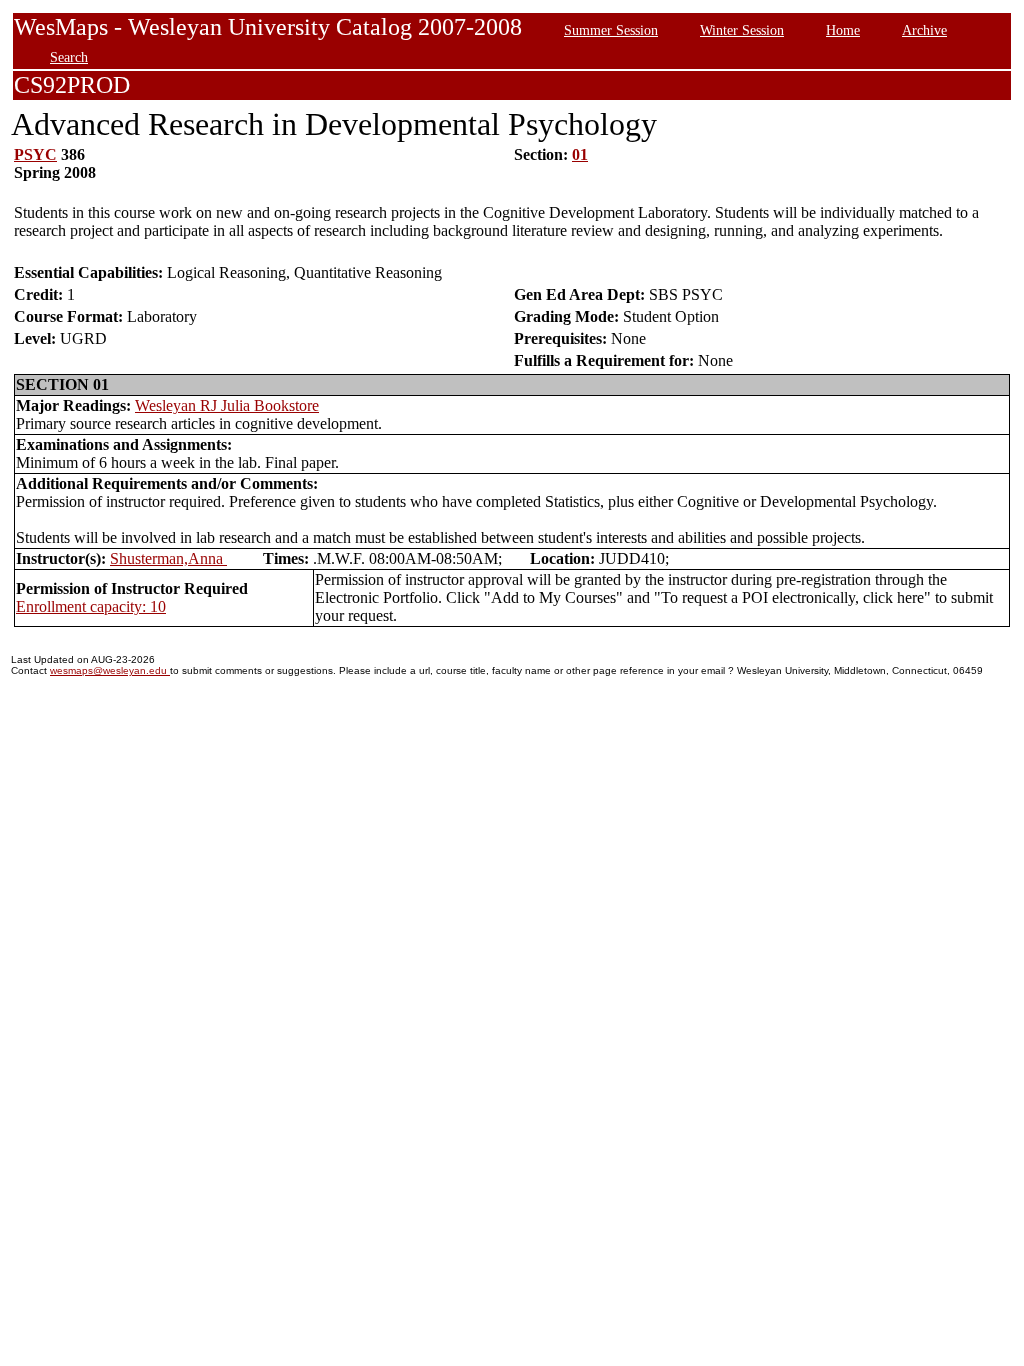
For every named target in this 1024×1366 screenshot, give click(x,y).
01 (580, 154)
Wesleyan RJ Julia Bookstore (227, 405)
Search (69, 57)
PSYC (35, 154)
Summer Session (611, 30)
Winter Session (742, 30)
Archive (924, 30)
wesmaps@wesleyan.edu (110, 670)
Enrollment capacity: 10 (91, 606)
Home (843, 30)
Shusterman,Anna (168, 558)
